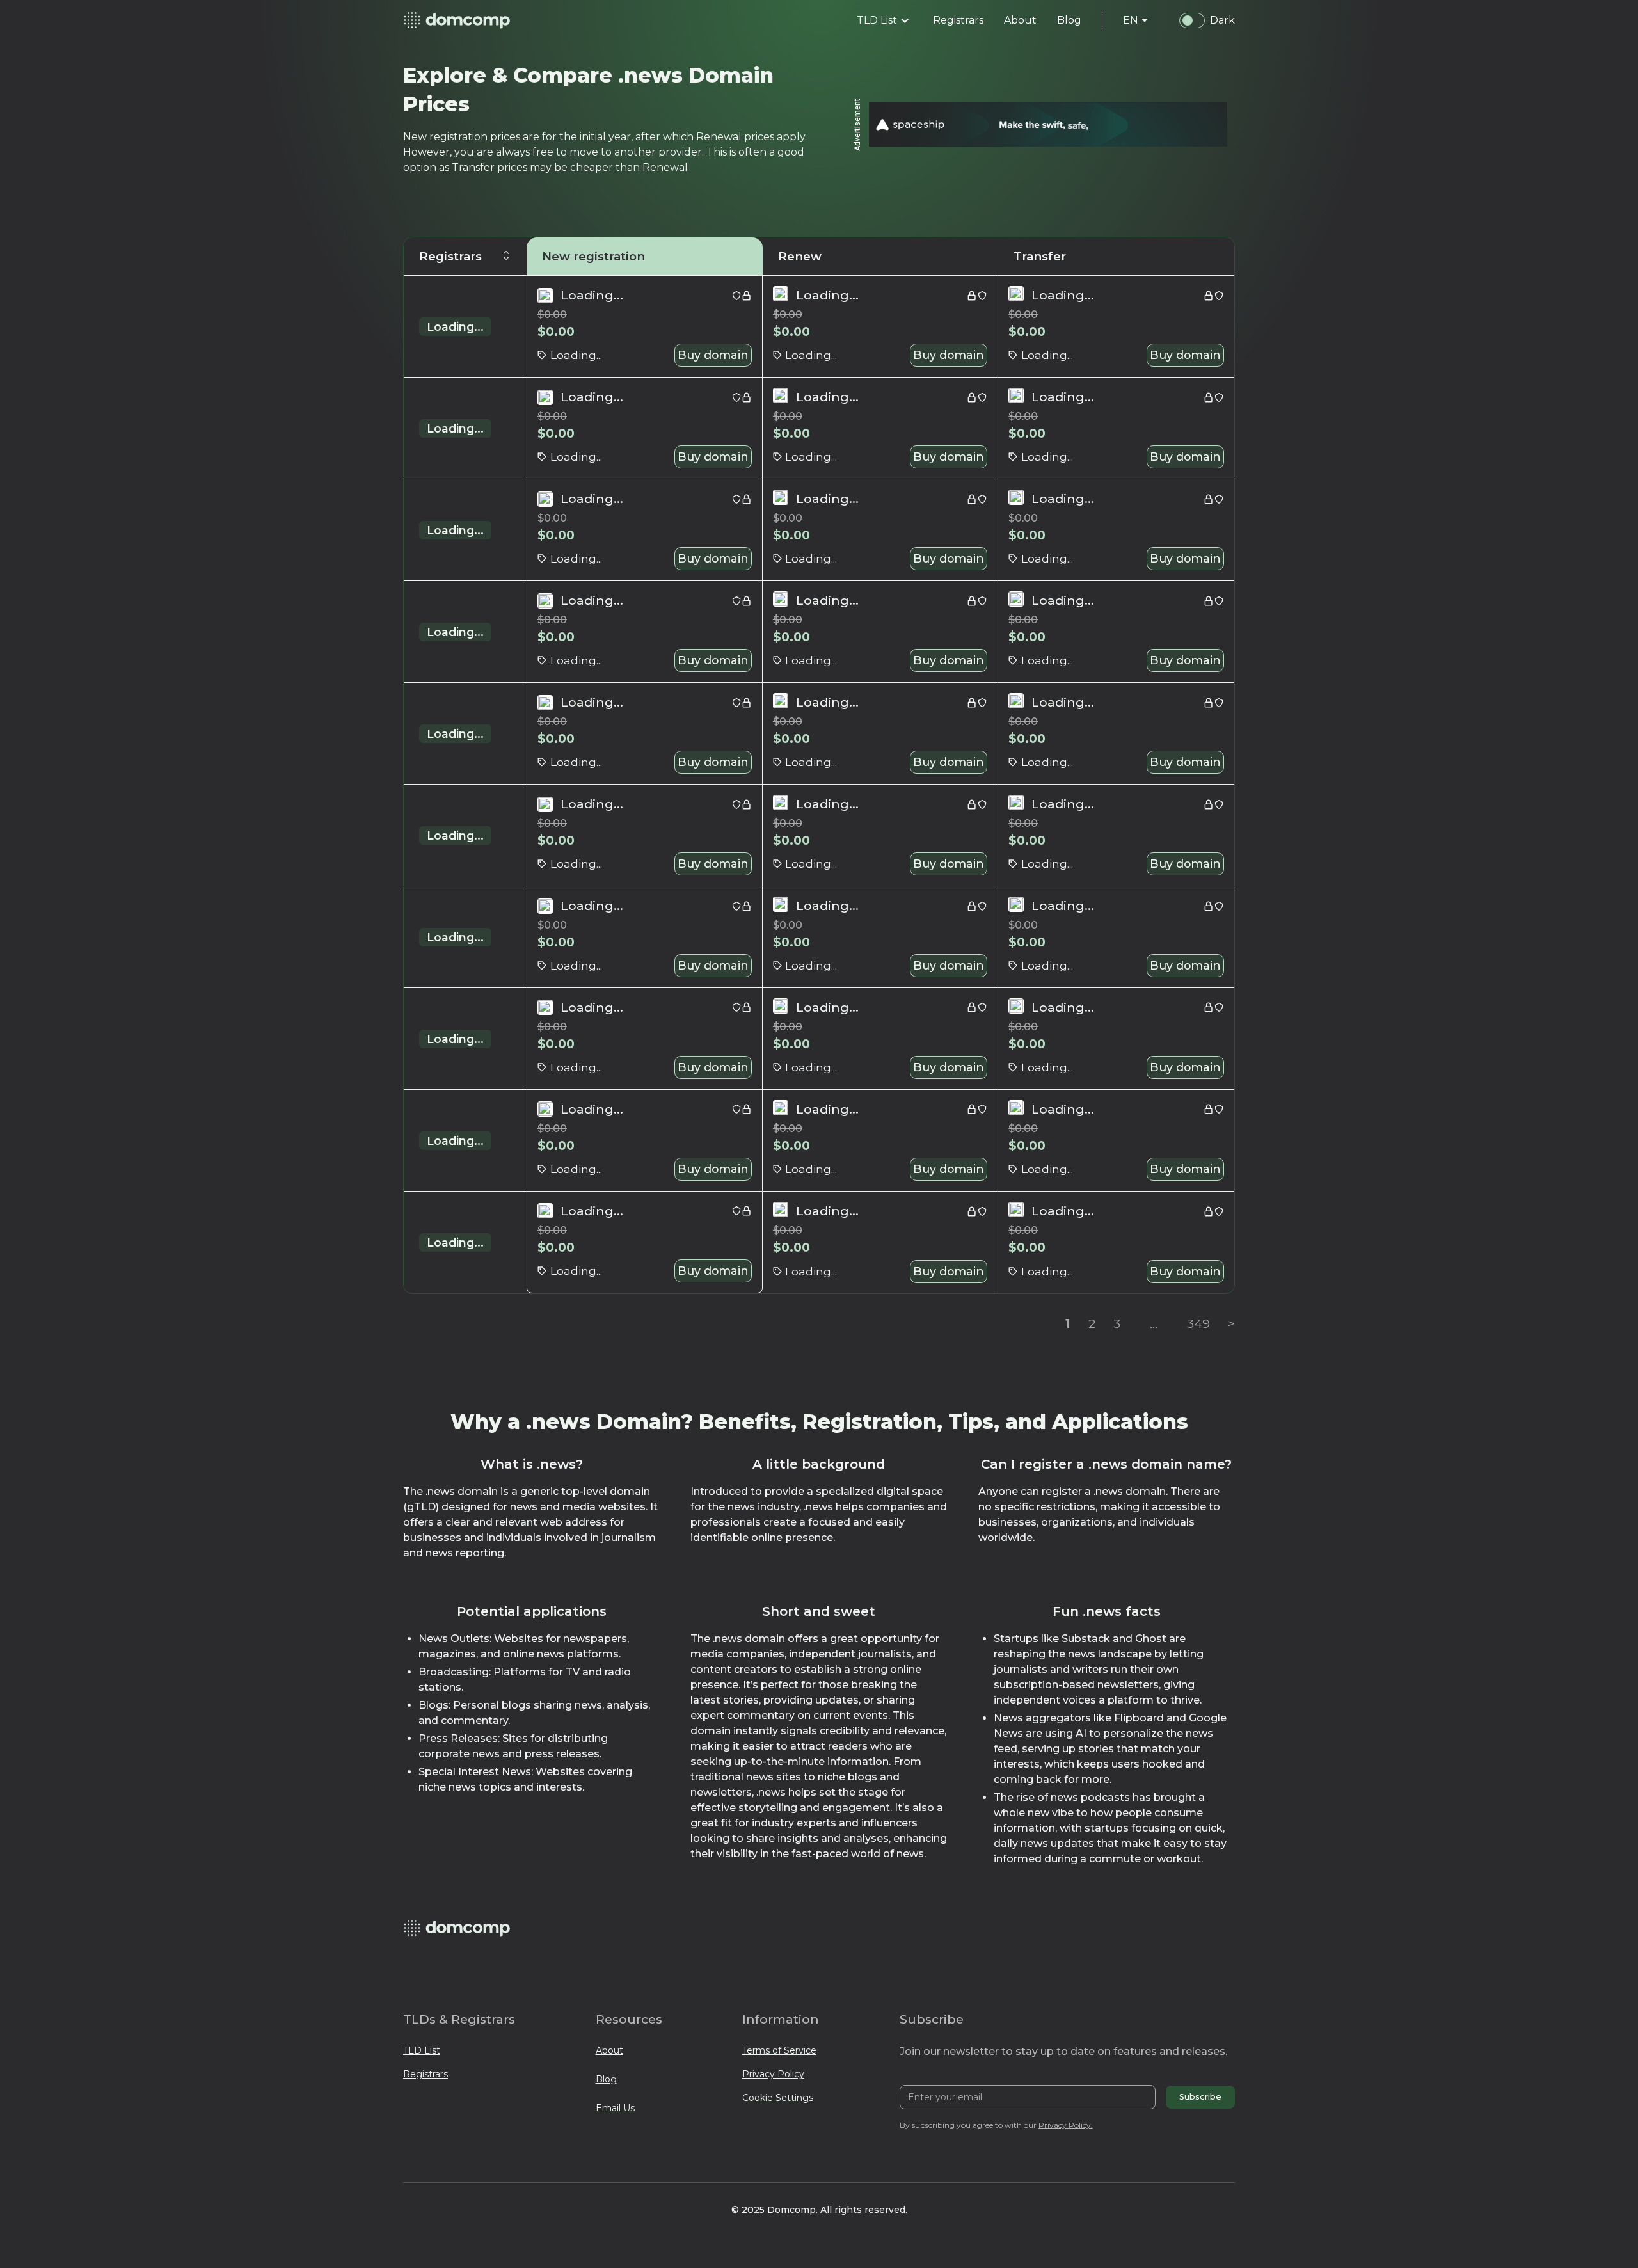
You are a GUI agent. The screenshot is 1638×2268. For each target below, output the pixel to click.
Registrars (425, 2074)
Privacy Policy (773, 2074)
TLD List (422, 2050)
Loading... (455, 327)
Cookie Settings (778, 2098)
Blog (606, 2079)
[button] (883, 20)
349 (1198, 1323)
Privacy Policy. (1066, 2125)
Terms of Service (779, 2050)
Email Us (615, 2108)
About (609, 2050)
